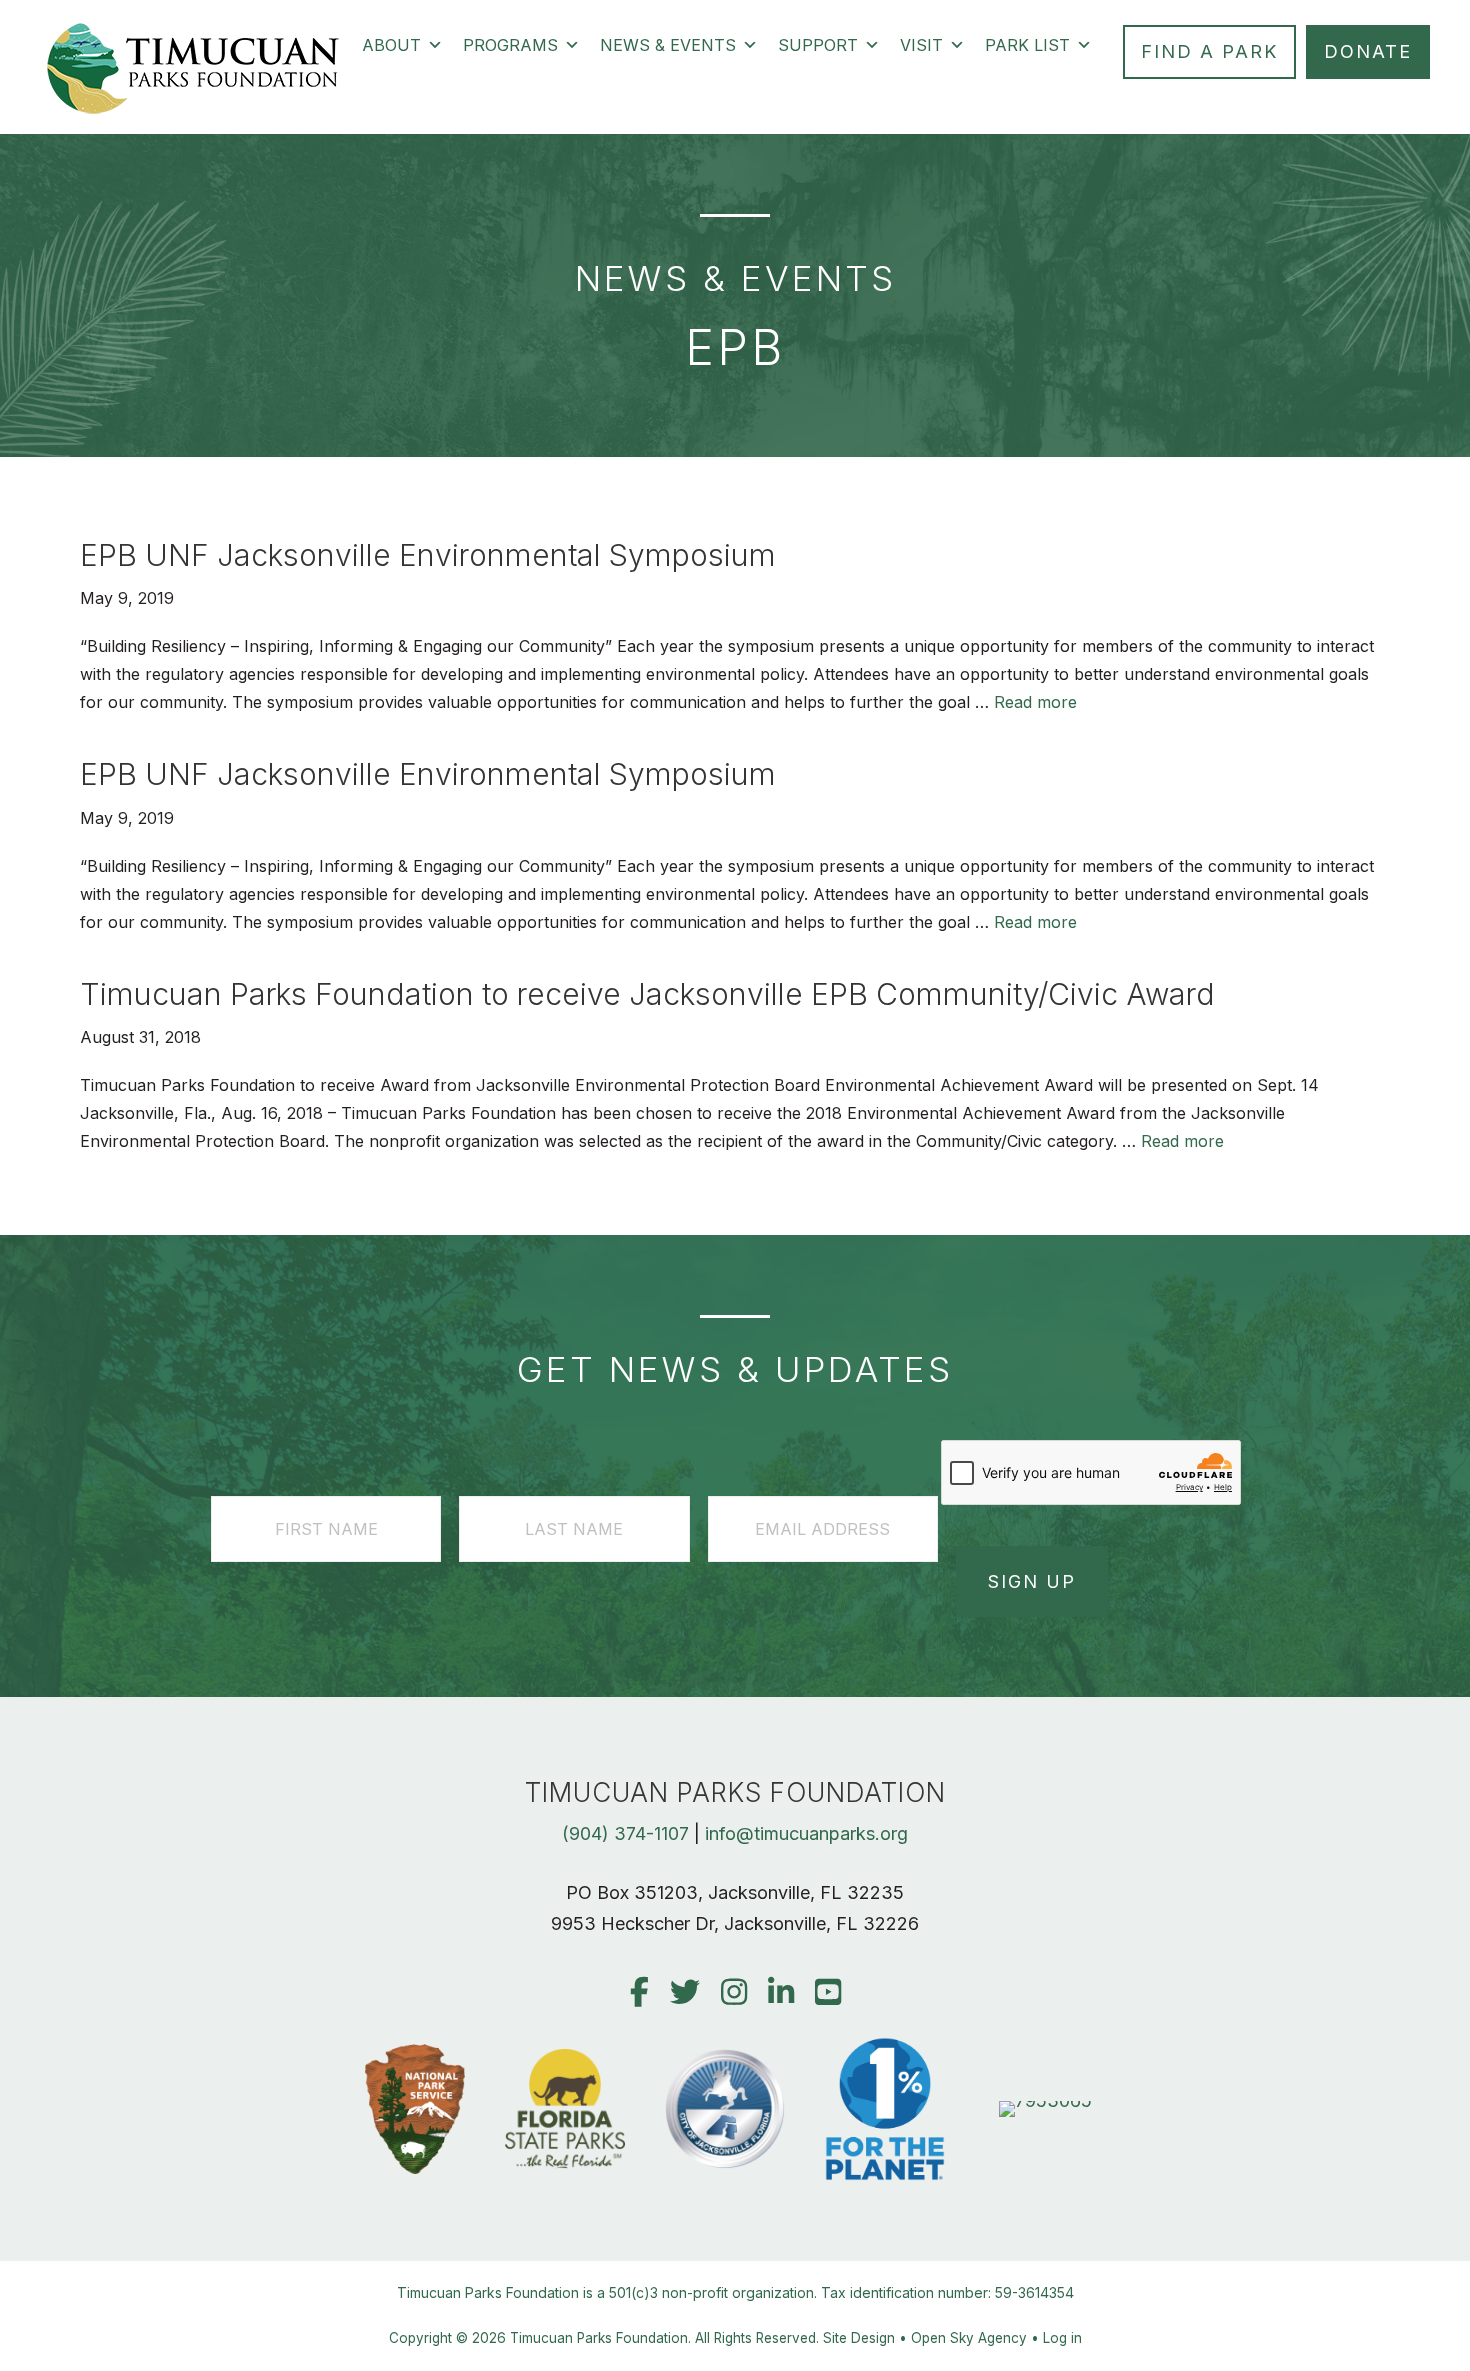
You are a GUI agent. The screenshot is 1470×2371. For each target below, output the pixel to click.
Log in (1062, 2338)
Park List (1027, 45)
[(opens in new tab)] (1045, 2100)
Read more (1035, 702)
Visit (921, 45)
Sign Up (1032, 1581)
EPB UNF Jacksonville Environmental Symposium (428, 555)
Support (818, 45)
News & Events (668, 45)
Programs (510, 45)
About (391, 45)
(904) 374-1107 (625, 1833)
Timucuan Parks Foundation (599, 2338)
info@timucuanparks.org (806, 1833)
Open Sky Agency (969, 2338)
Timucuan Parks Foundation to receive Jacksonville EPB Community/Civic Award (647, 994)
